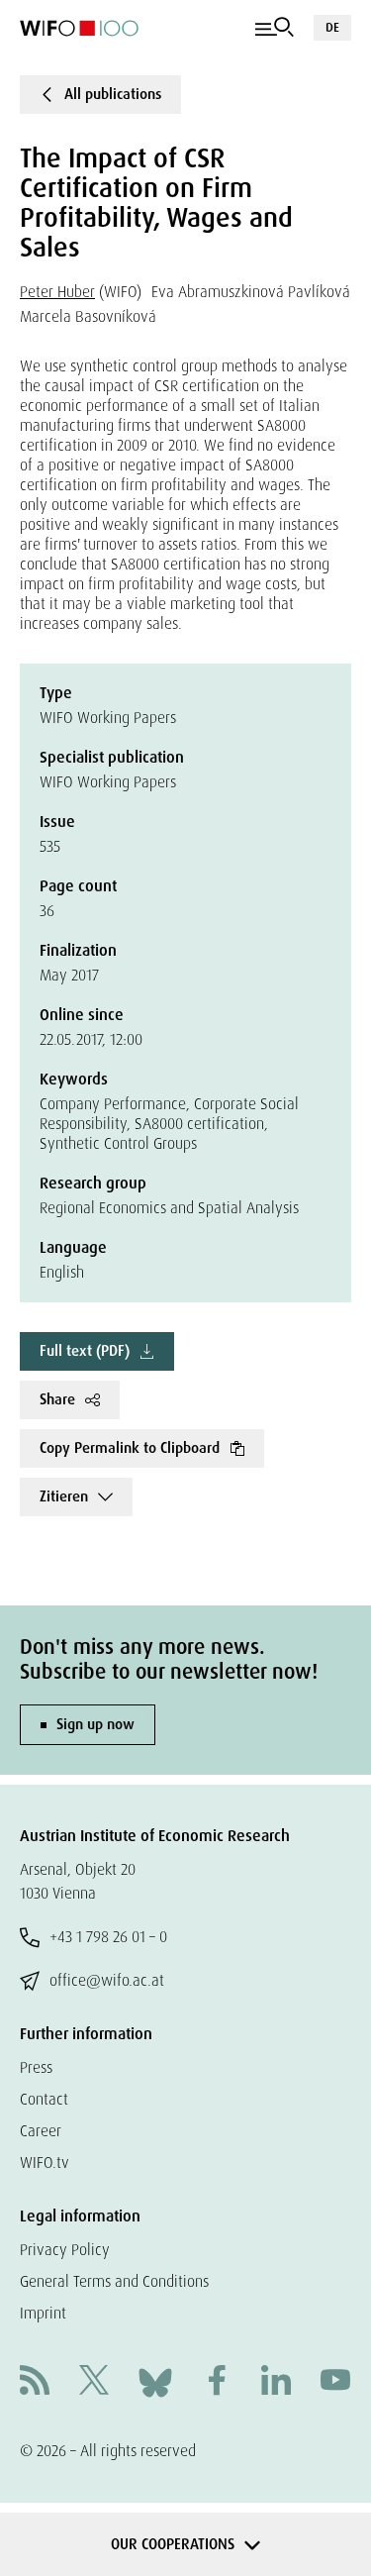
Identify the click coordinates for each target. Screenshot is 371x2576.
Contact (44, 2099)
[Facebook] (217, 2382)
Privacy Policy (65, 2250)
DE (332, 27)
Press (36, 2067)
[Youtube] (335, 2382)
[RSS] (35, 2382)
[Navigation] (275, 28)
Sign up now (95, 1724)
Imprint (43, 2313)
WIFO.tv (45, 2163)
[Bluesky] (155, 2381)
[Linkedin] (276, 2382)
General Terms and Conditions (114, 2281)
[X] (94, 2382)
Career (41, 2131)
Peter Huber (57, 292)
